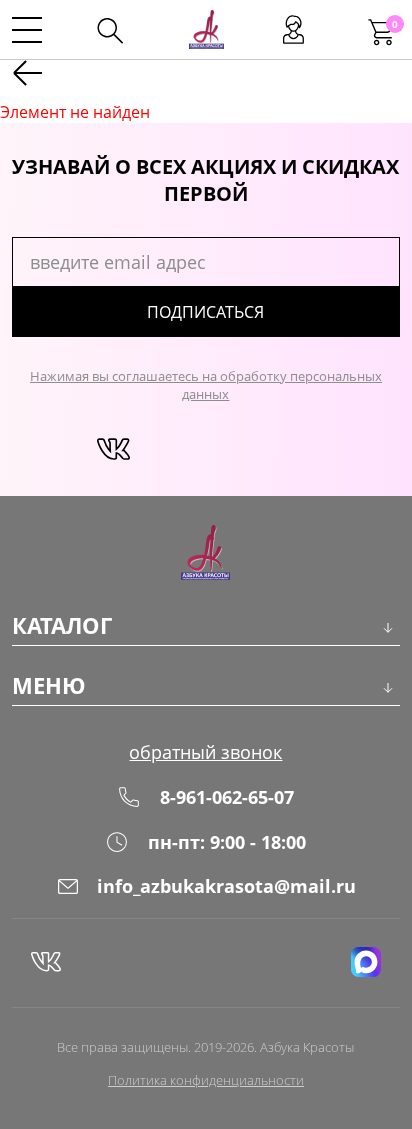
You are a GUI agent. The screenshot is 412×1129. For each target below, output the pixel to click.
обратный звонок (205, 752)
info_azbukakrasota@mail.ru (226, 886)
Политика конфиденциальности (206, 1080)
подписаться (205, 312)
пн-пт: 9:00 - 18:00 (227, 842)
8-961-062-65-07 (227, 797)
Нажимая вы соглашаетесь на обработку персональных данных (206, 385)
